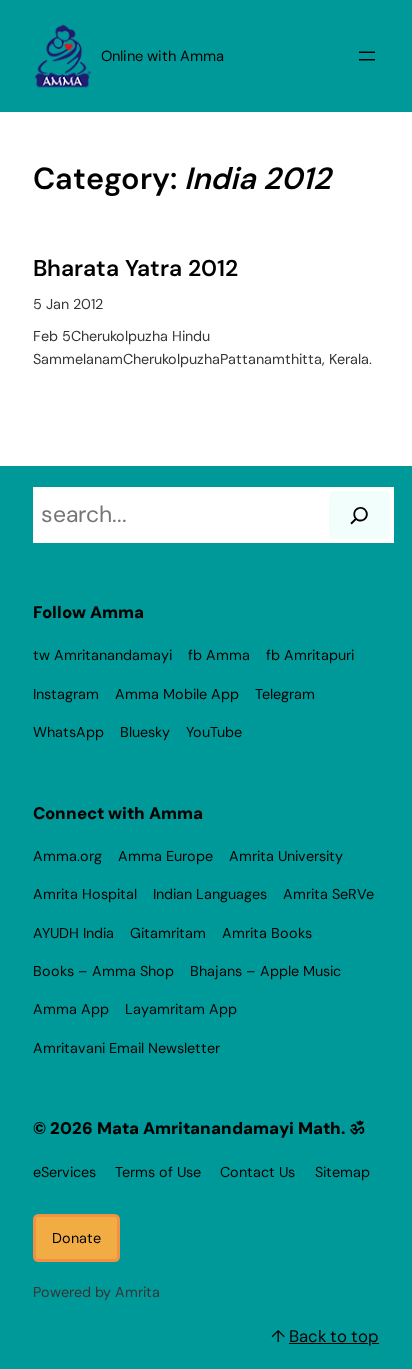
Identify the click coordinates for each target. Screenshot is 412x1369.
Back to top (334, 1336)
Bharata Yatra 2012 (135, 269)
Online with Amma (162, 56)
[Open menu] (367, 56)
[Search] (359, 515)
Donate (76, 1238)
